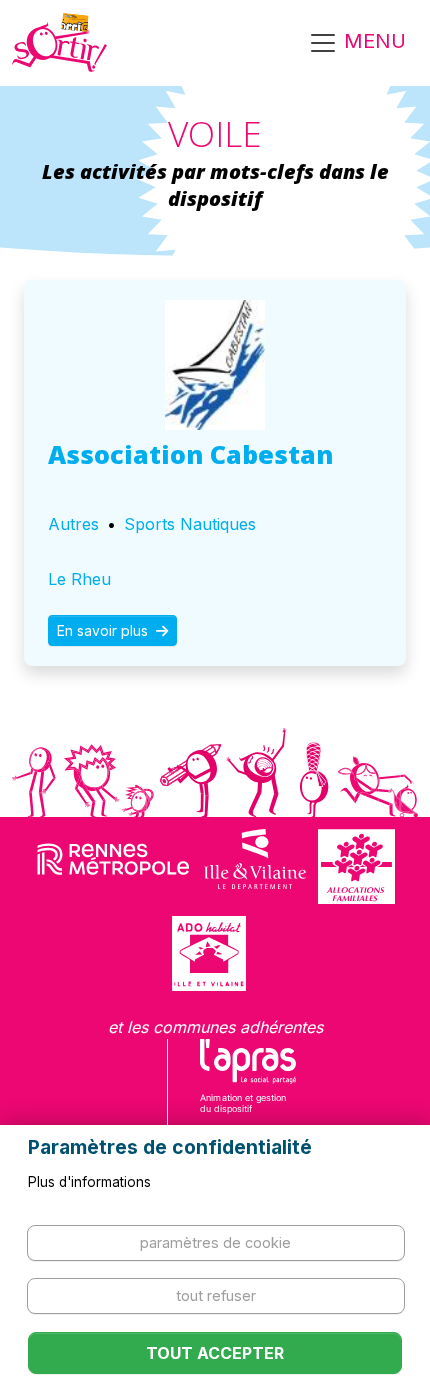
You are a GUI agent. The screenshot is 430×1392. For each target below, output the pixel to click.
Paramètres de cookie (215, 1242)
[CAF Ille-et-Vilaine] (356, 866)
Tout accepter (215, 1353)
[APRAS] (248, 1089)
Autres (73, 524)
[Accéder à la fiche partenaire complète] (215, 365)
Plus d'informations (89, 1182)
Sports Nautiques (190, 524)
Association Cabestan (190, 454)
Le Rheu (79, 579)
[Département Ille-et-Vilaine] (255, 866)
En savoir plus (104, 630)
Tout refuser (216, 1295)
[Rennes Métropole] (113, 866)
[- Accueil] (59, 43)
